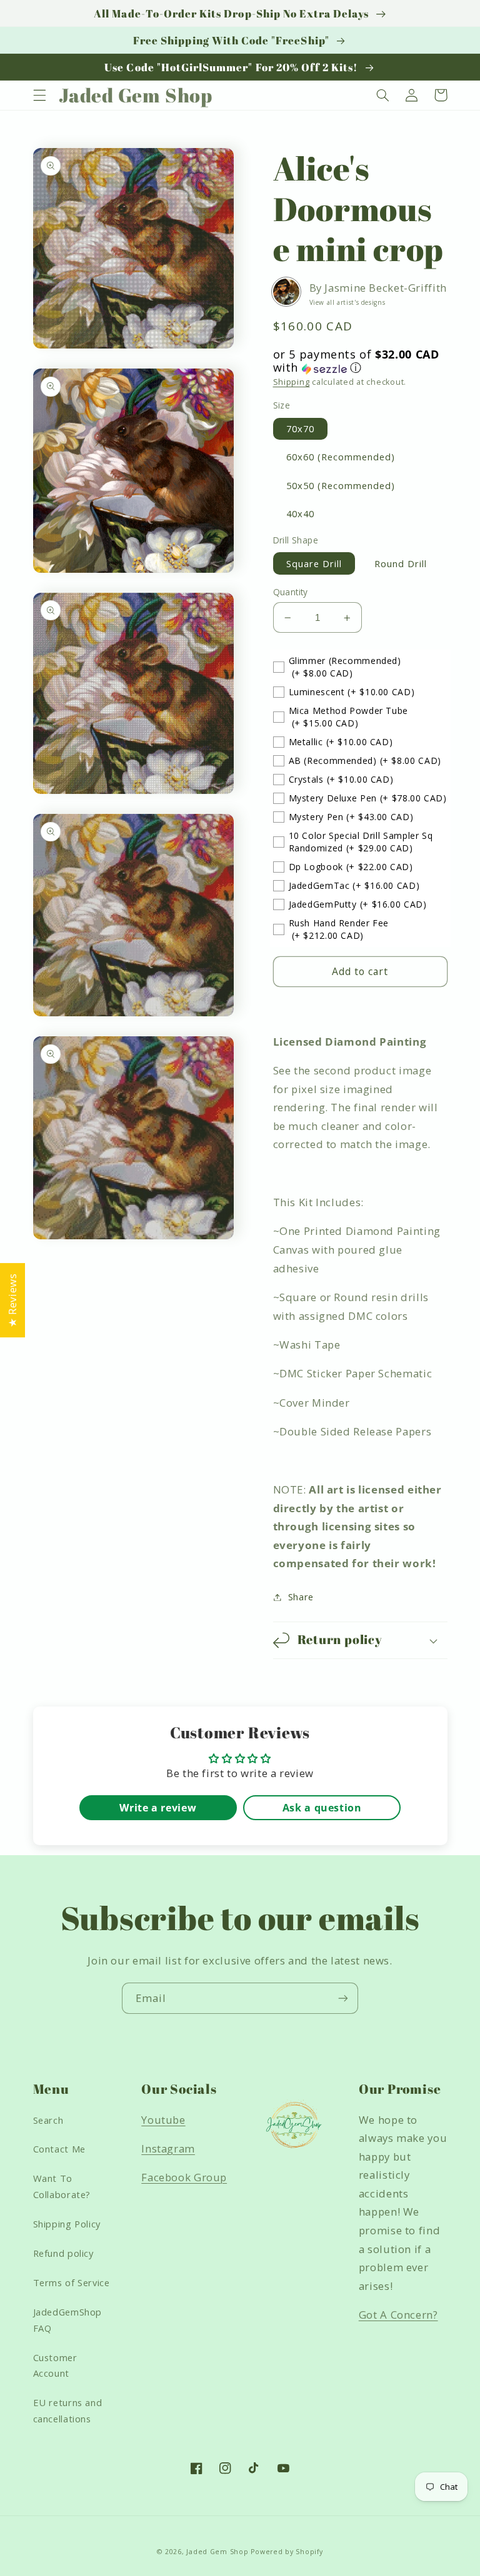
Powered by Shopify (287, 2552)
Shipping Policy (67, 2224)
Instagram (168, 2148)
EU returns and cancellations (68, 2410)
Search (48, 2120)
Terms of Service (72, 2282)
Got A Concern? (398, 2315)
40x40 (300, 513)
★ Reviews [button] (12, 1300)
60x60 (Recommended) (341, 457)
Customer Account (55, 2365)
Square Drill (314, 563)
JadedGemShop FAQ (68, 2320)
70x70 (300, 429)
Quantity (291, 592)
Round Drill (401, 563)
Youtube (163, 2120)
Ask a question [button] (322, 1808)
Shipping (292, 382)
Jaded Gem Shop (217, 2552)
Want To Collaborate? (62, 2186)
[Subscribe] (343, 1998)
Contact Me (59, 2149)
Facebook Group (184, 2177)
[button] (39, 95)
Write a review (158, 1808)
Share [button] (301, 1597)
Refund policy (63, 2253)
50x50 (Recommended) (341, 485)
